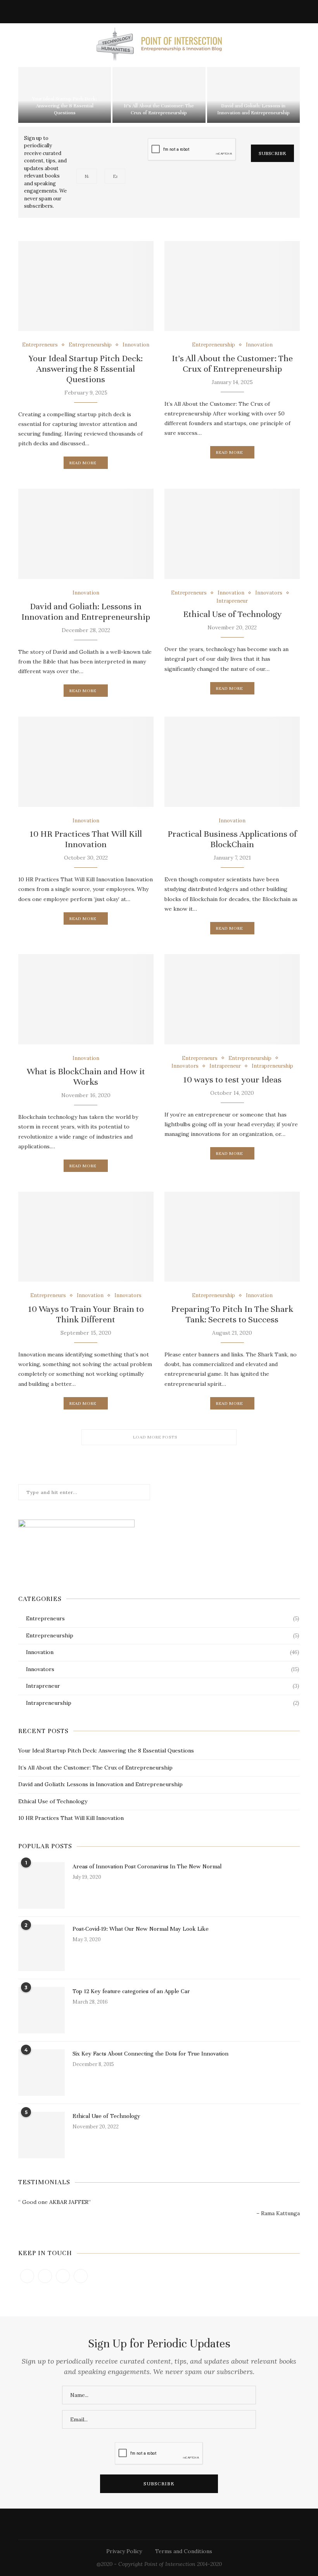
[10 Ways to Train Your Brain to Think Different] (86, 1237)
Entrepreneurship (90, 345)
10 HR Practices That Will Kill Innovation (86, 839)
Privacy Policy (124, 2551)
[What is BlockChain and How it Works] (86, 999)
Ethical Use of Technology (232, 614)
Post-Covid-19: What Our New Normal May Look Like (141, 1929)
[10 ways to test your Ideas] (232, 999)
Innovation (136, 345)
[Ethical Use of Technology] (232, 534)
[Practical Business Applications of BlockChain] (232, 762)
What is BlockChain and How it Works (86, 1077)
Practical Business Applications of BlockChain (232, 839)
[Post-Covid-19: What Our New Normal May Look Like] (41, 1948)
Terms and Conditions (184, 2551)
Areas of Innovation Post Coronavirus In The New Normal (147, 1866)
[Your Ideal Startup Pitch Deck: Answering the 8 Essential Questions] (86, 286)
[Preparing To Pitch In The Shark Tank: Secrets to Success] (232, 1237)
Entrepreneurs (40, 345)
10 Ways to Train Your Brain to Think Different (86, 1314)
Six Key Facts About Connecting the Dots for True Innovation (150, 2054)
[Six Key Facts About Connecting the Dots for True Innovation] (41, 2073)
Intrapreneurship (272, 1066)
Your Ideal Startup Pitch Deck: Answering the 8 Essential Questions (65, 106)
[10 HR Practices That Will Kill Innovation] (86, 762)
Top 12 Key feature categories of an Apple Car (131, 1991)
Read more (83, 463)
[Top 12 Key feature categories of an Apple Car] (41, 2010)
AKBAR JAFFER (69, 2202)
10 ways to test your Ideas (232, 1080)
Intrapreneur (232, 601)
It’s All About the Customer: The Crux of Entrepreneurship (232, 364)
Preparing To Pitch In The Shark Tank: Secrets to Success (232, 1314)
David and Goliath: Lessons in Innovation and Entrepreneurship (86, 612)
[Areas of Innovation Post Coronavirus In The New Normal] (41, 1885)
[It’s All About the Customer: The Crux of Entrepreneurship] (232, 286)
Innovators (269, 593)
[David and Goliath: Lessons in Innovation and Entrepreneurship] (86, 534)
